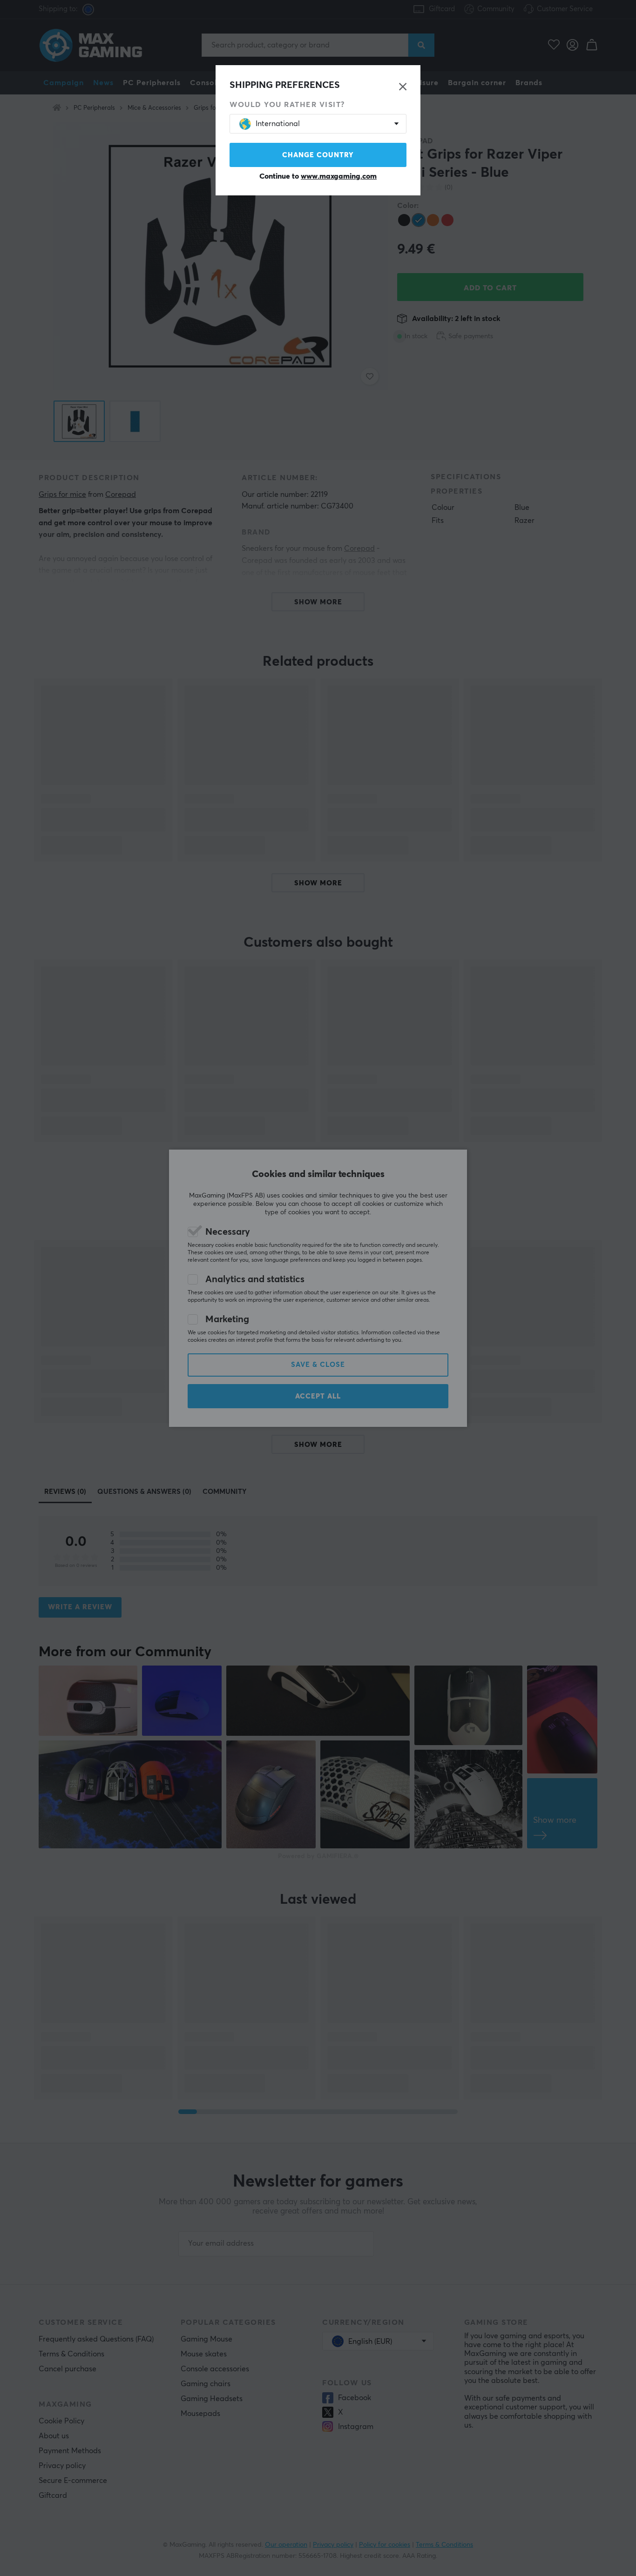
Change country (318, 155)
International (278, 124)
